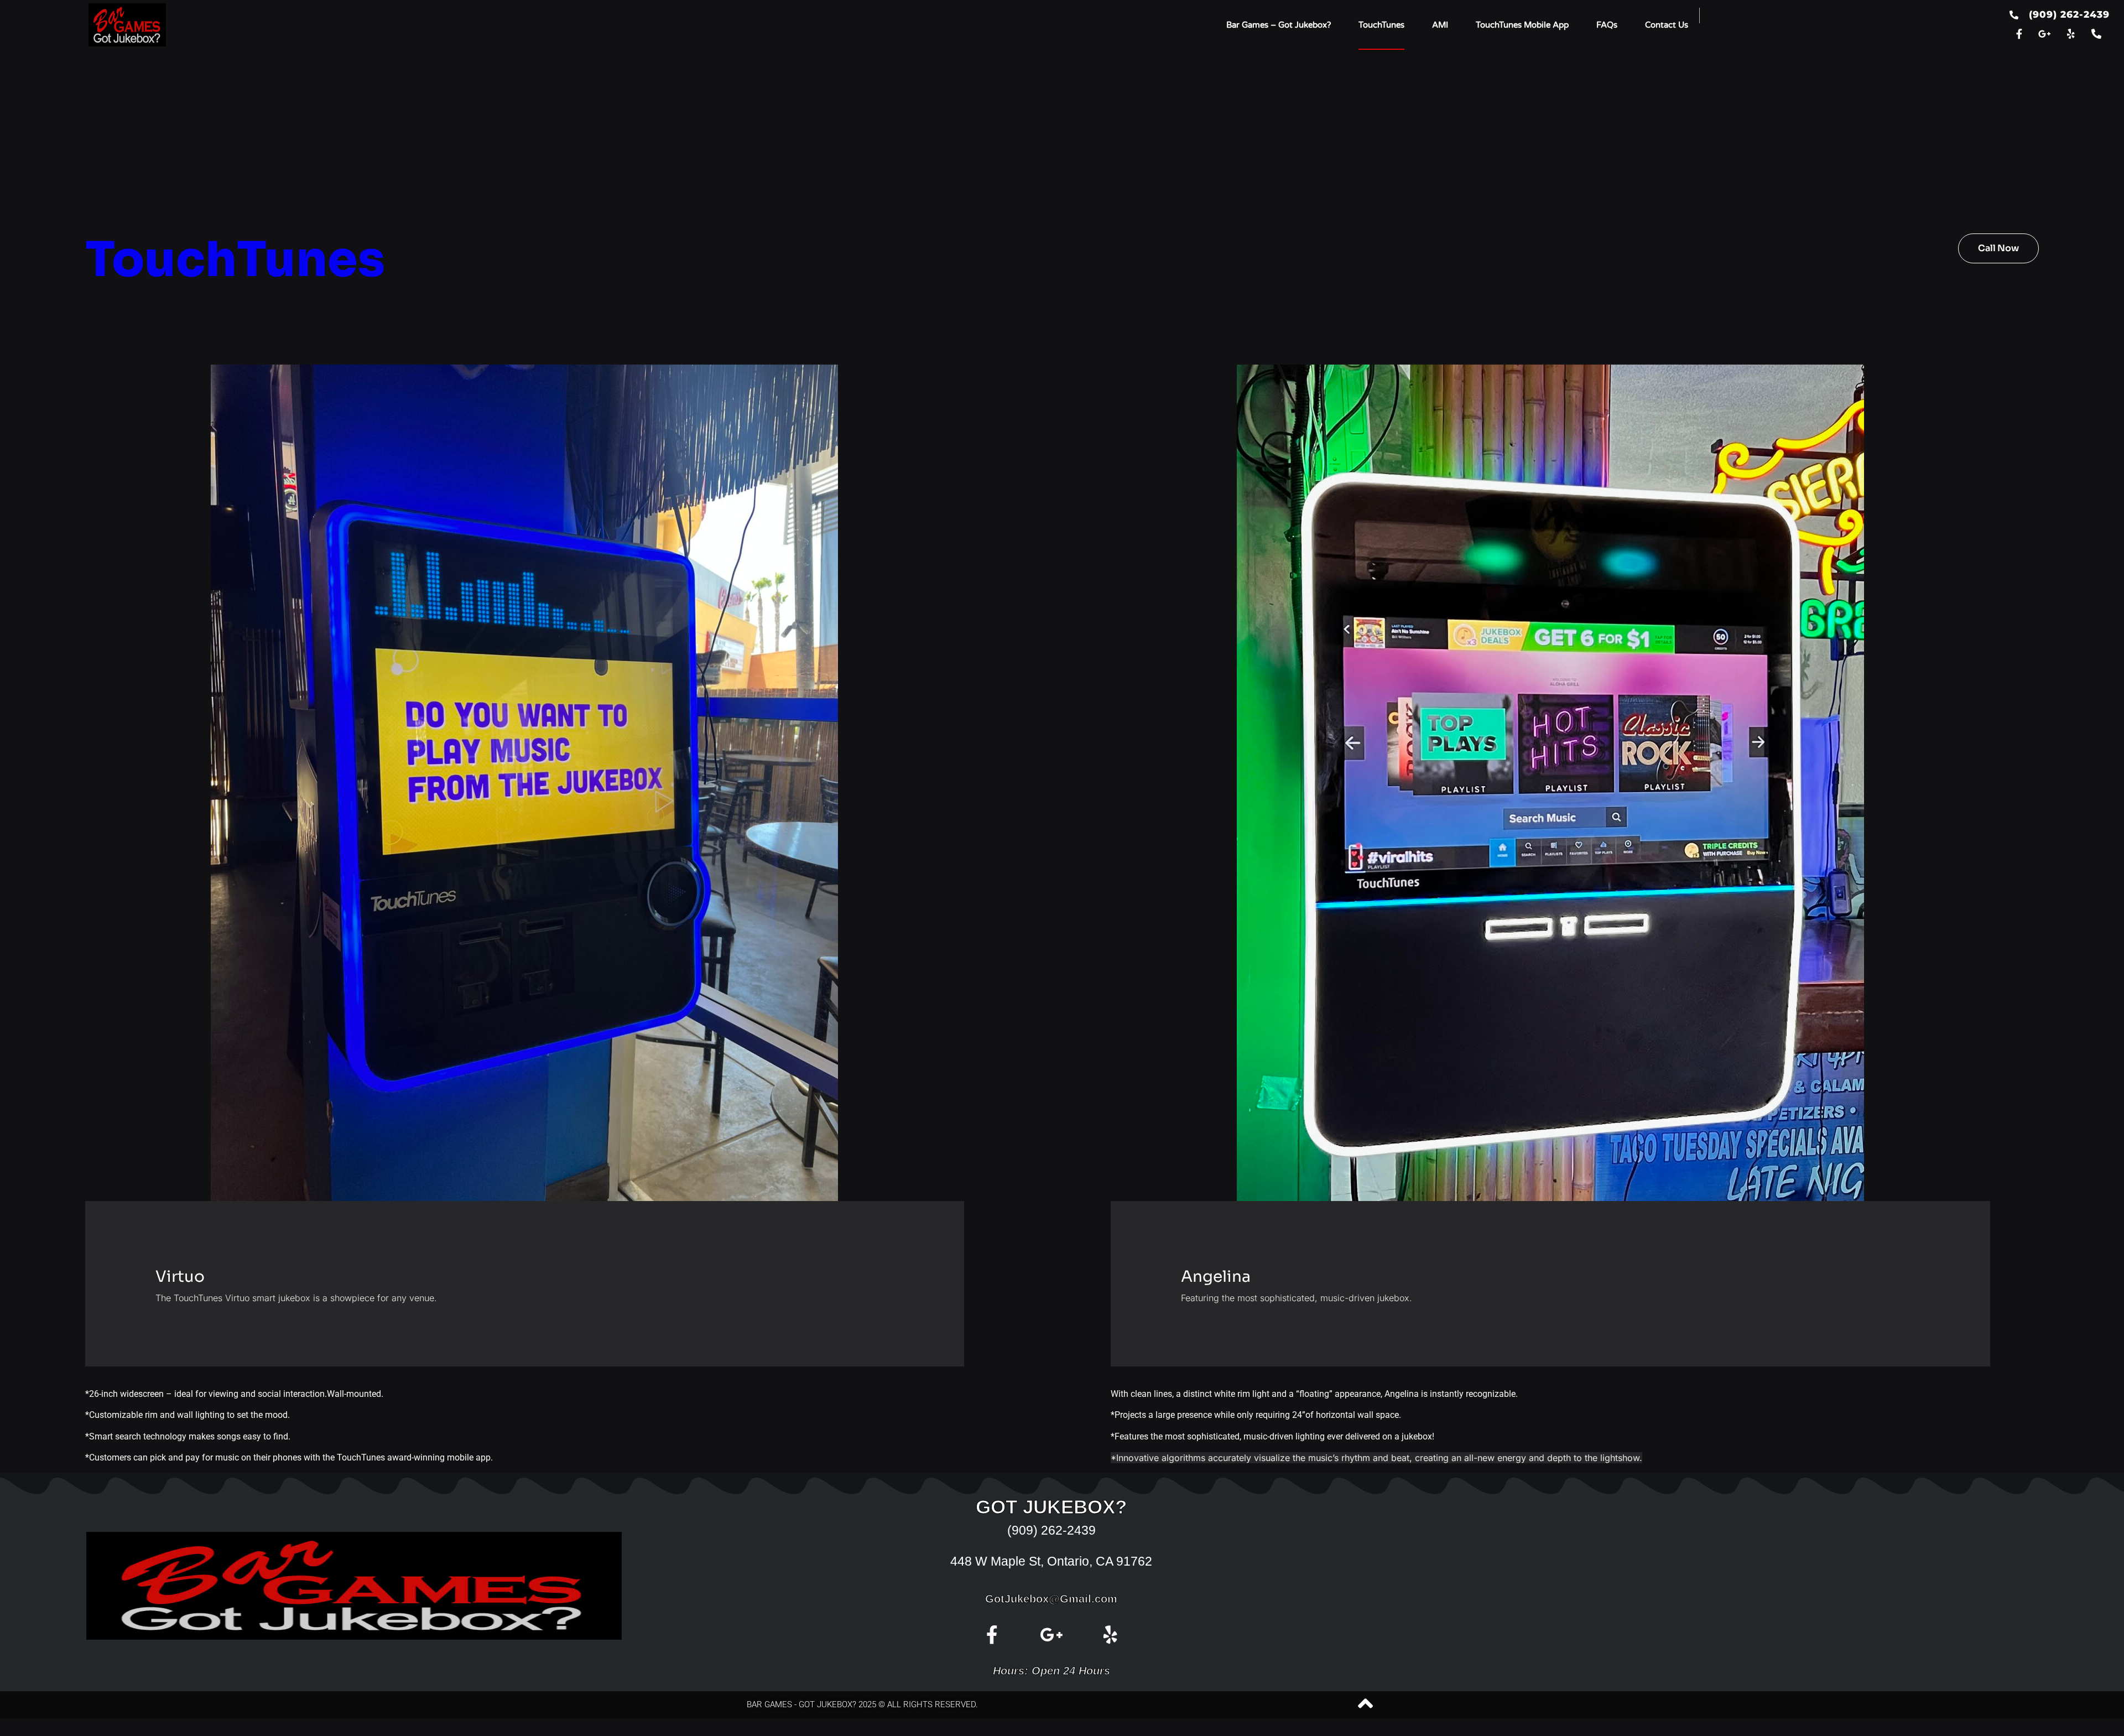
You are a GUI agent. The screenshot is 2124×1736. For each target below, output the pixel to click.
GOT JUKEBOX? (1051, 1507)
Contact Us (1667, 25)
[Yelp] (2071, 34)
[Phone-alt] (2097, 34)
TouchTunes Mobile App (1522, 25)
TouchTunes (1381, 25)
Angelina (1216, 1277)
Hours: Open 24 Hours (1051, 1671)
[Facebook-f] (2019, 34)
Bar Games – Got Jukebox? (1279, 25)
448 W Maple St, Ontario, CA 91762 (1051, 1561)
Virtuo (180, 1277)
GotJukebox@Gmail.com (1051, 1599)
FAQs (1607, 25)
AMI (1440, 25)
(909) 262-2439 (1051, 1530)
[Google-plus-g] (2045, 34)
